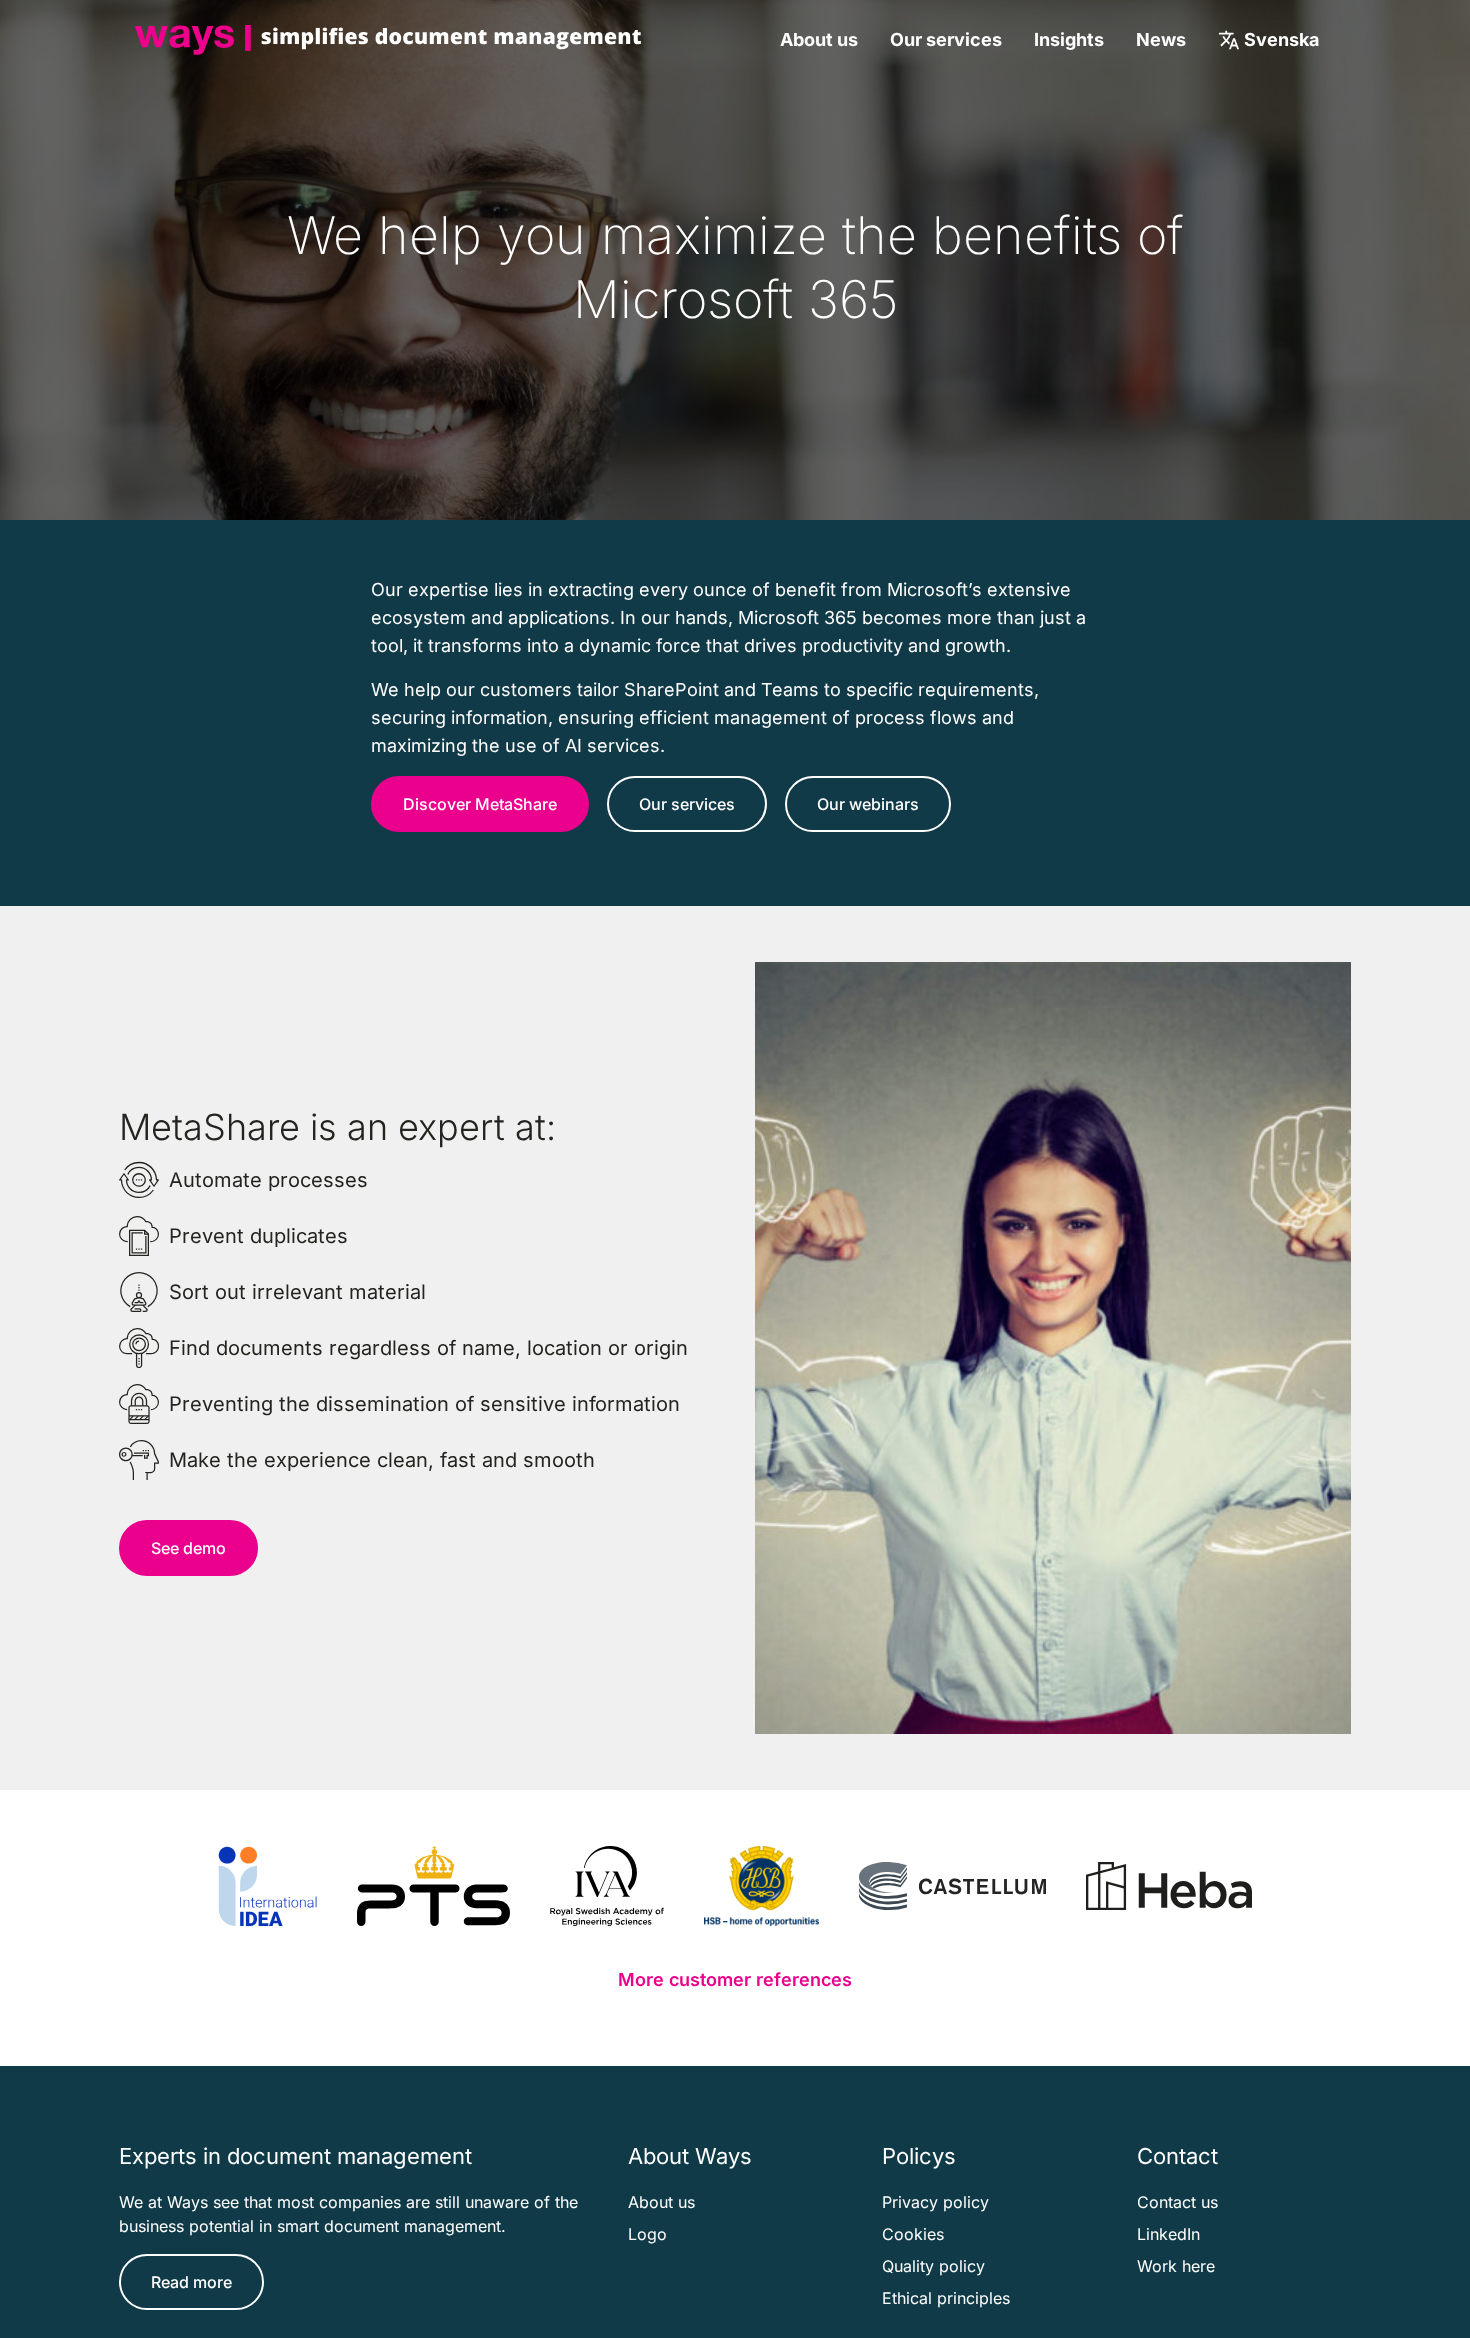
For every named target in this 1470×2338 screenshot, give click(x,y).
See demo (188, 1548)
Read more (191, 2282)
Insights (1069, 39)
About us (819, 39)
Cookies (913, 2234)
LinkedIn (1168, 2234)
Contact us (1177, 2202)
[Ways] (388, 40)
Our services (946, 39)
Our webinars (868, 804)
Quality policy (933, 2266)
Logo (647, 2234)
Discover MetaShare (480, 804)
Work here (1176, 2266)
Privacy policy (935, 2202)
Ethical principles (946, 2298)
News (1161, 39)
